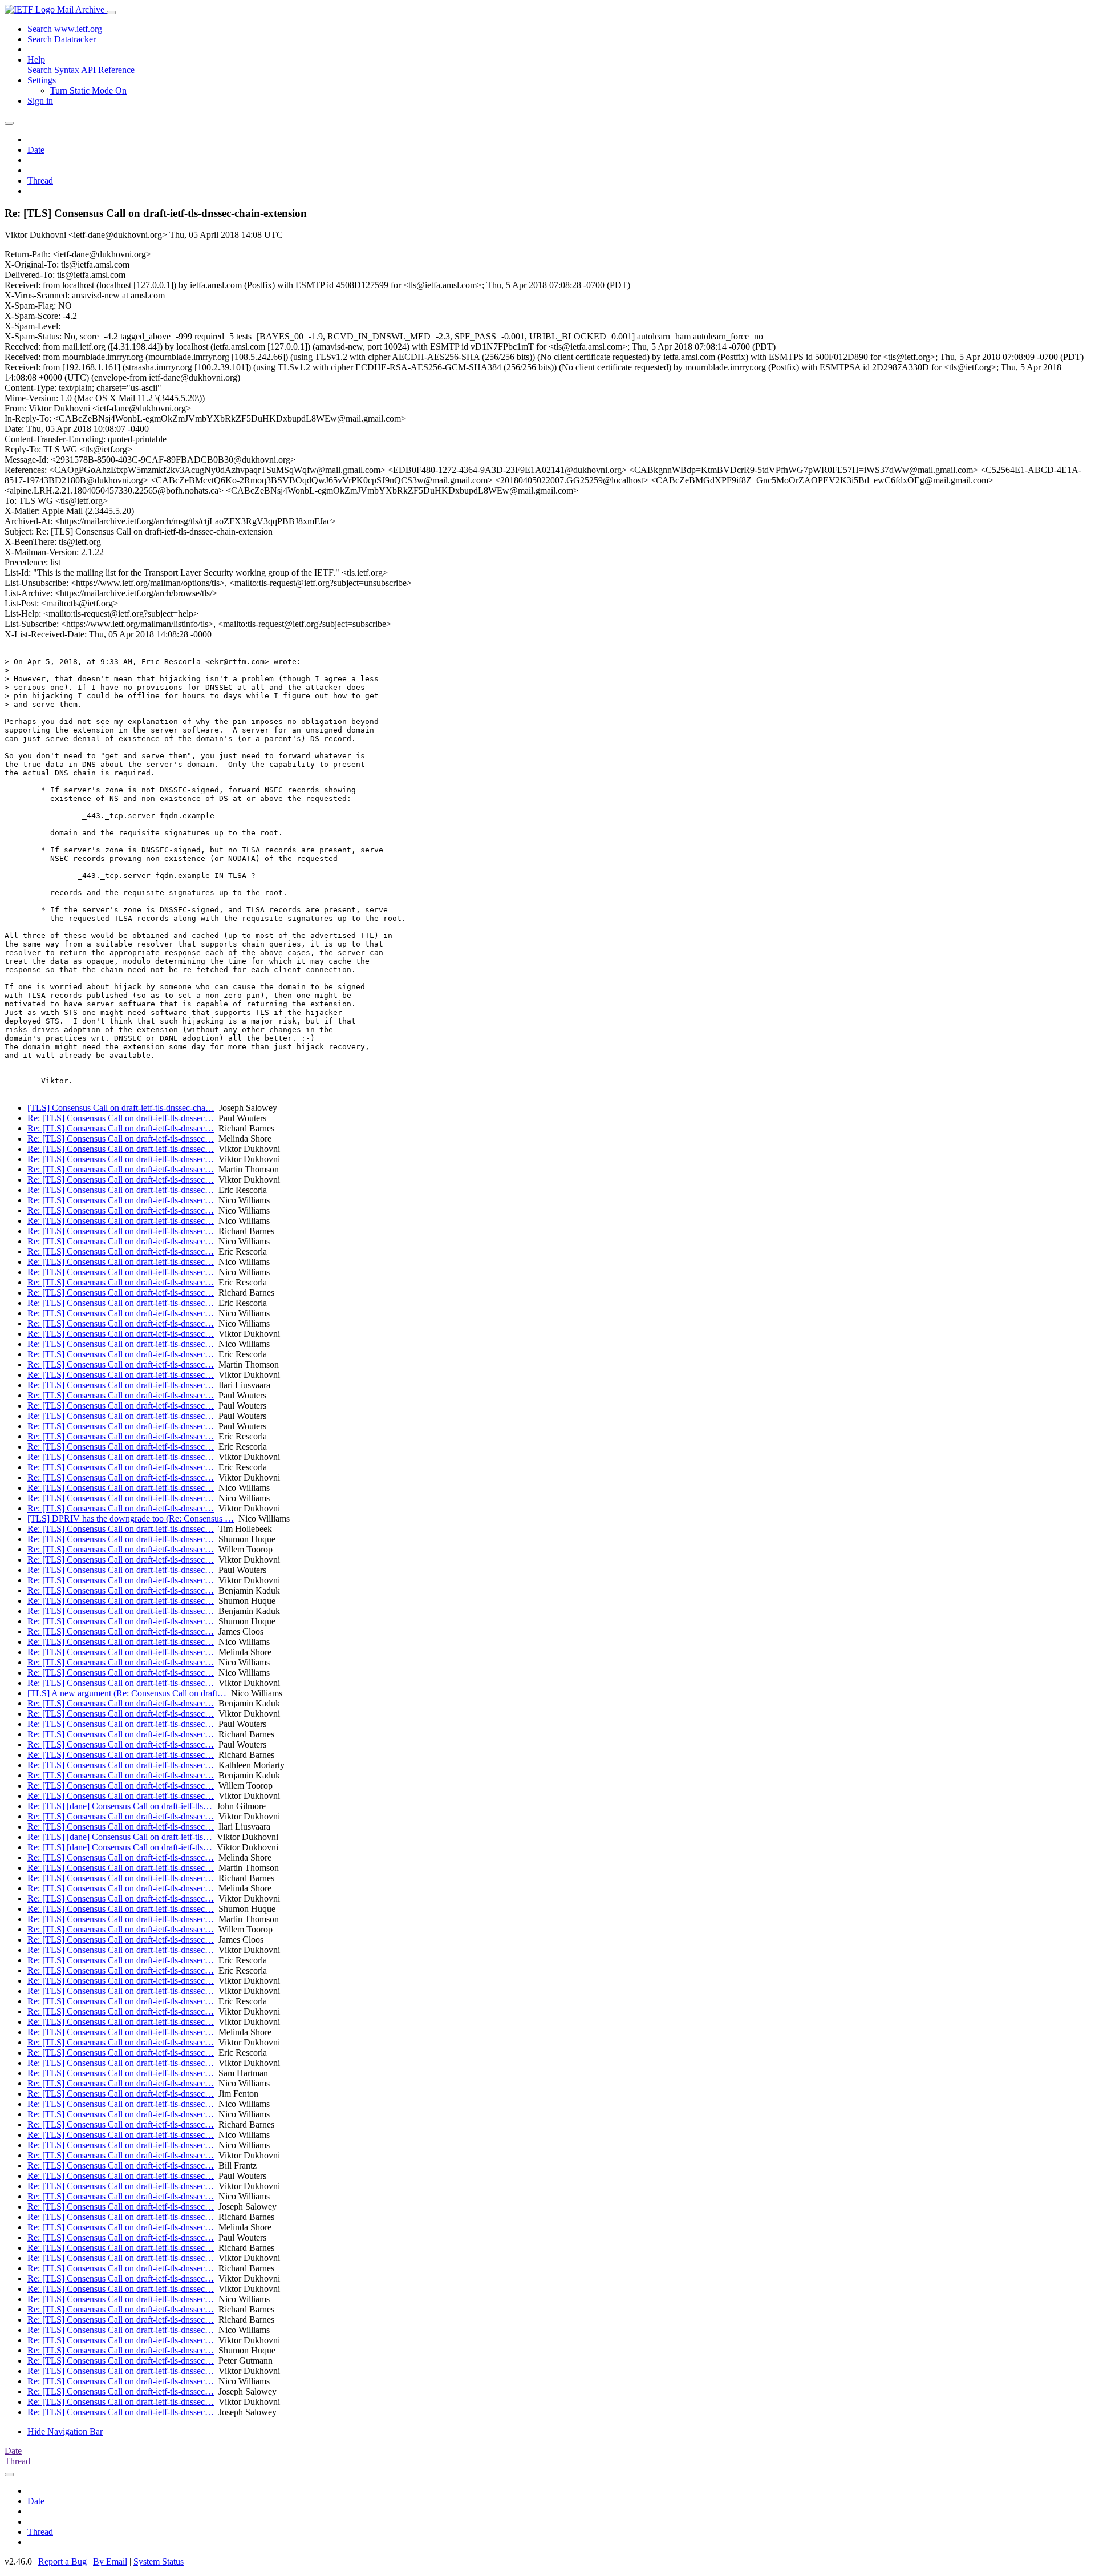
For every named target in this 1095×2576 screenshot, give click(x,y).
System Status (159, 2561)
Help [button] (36, 60)
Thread (40, 181)
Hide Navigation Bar (65, 2431)
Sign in (40, 101)
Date (36, 150)
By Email (110, 2561)
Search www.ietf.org (65, 29)
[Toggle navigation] (111, 13)
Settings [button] (42, 80)
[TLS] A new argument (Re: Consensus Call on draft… (127, 1693)
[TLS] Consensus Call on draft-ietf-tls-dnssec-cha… (121, 1108)
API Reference (108, 70)
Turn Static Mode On (88, 90)
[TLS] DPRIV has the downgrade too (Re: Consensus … (131, 1518)
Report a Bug (62, 2561)
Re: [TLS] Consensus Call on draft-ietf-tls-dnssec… (121, 1118)
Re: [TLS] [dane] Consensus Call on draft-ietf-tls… (120, 1806)
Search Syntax (53, 70)
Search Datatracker (62, 39)
